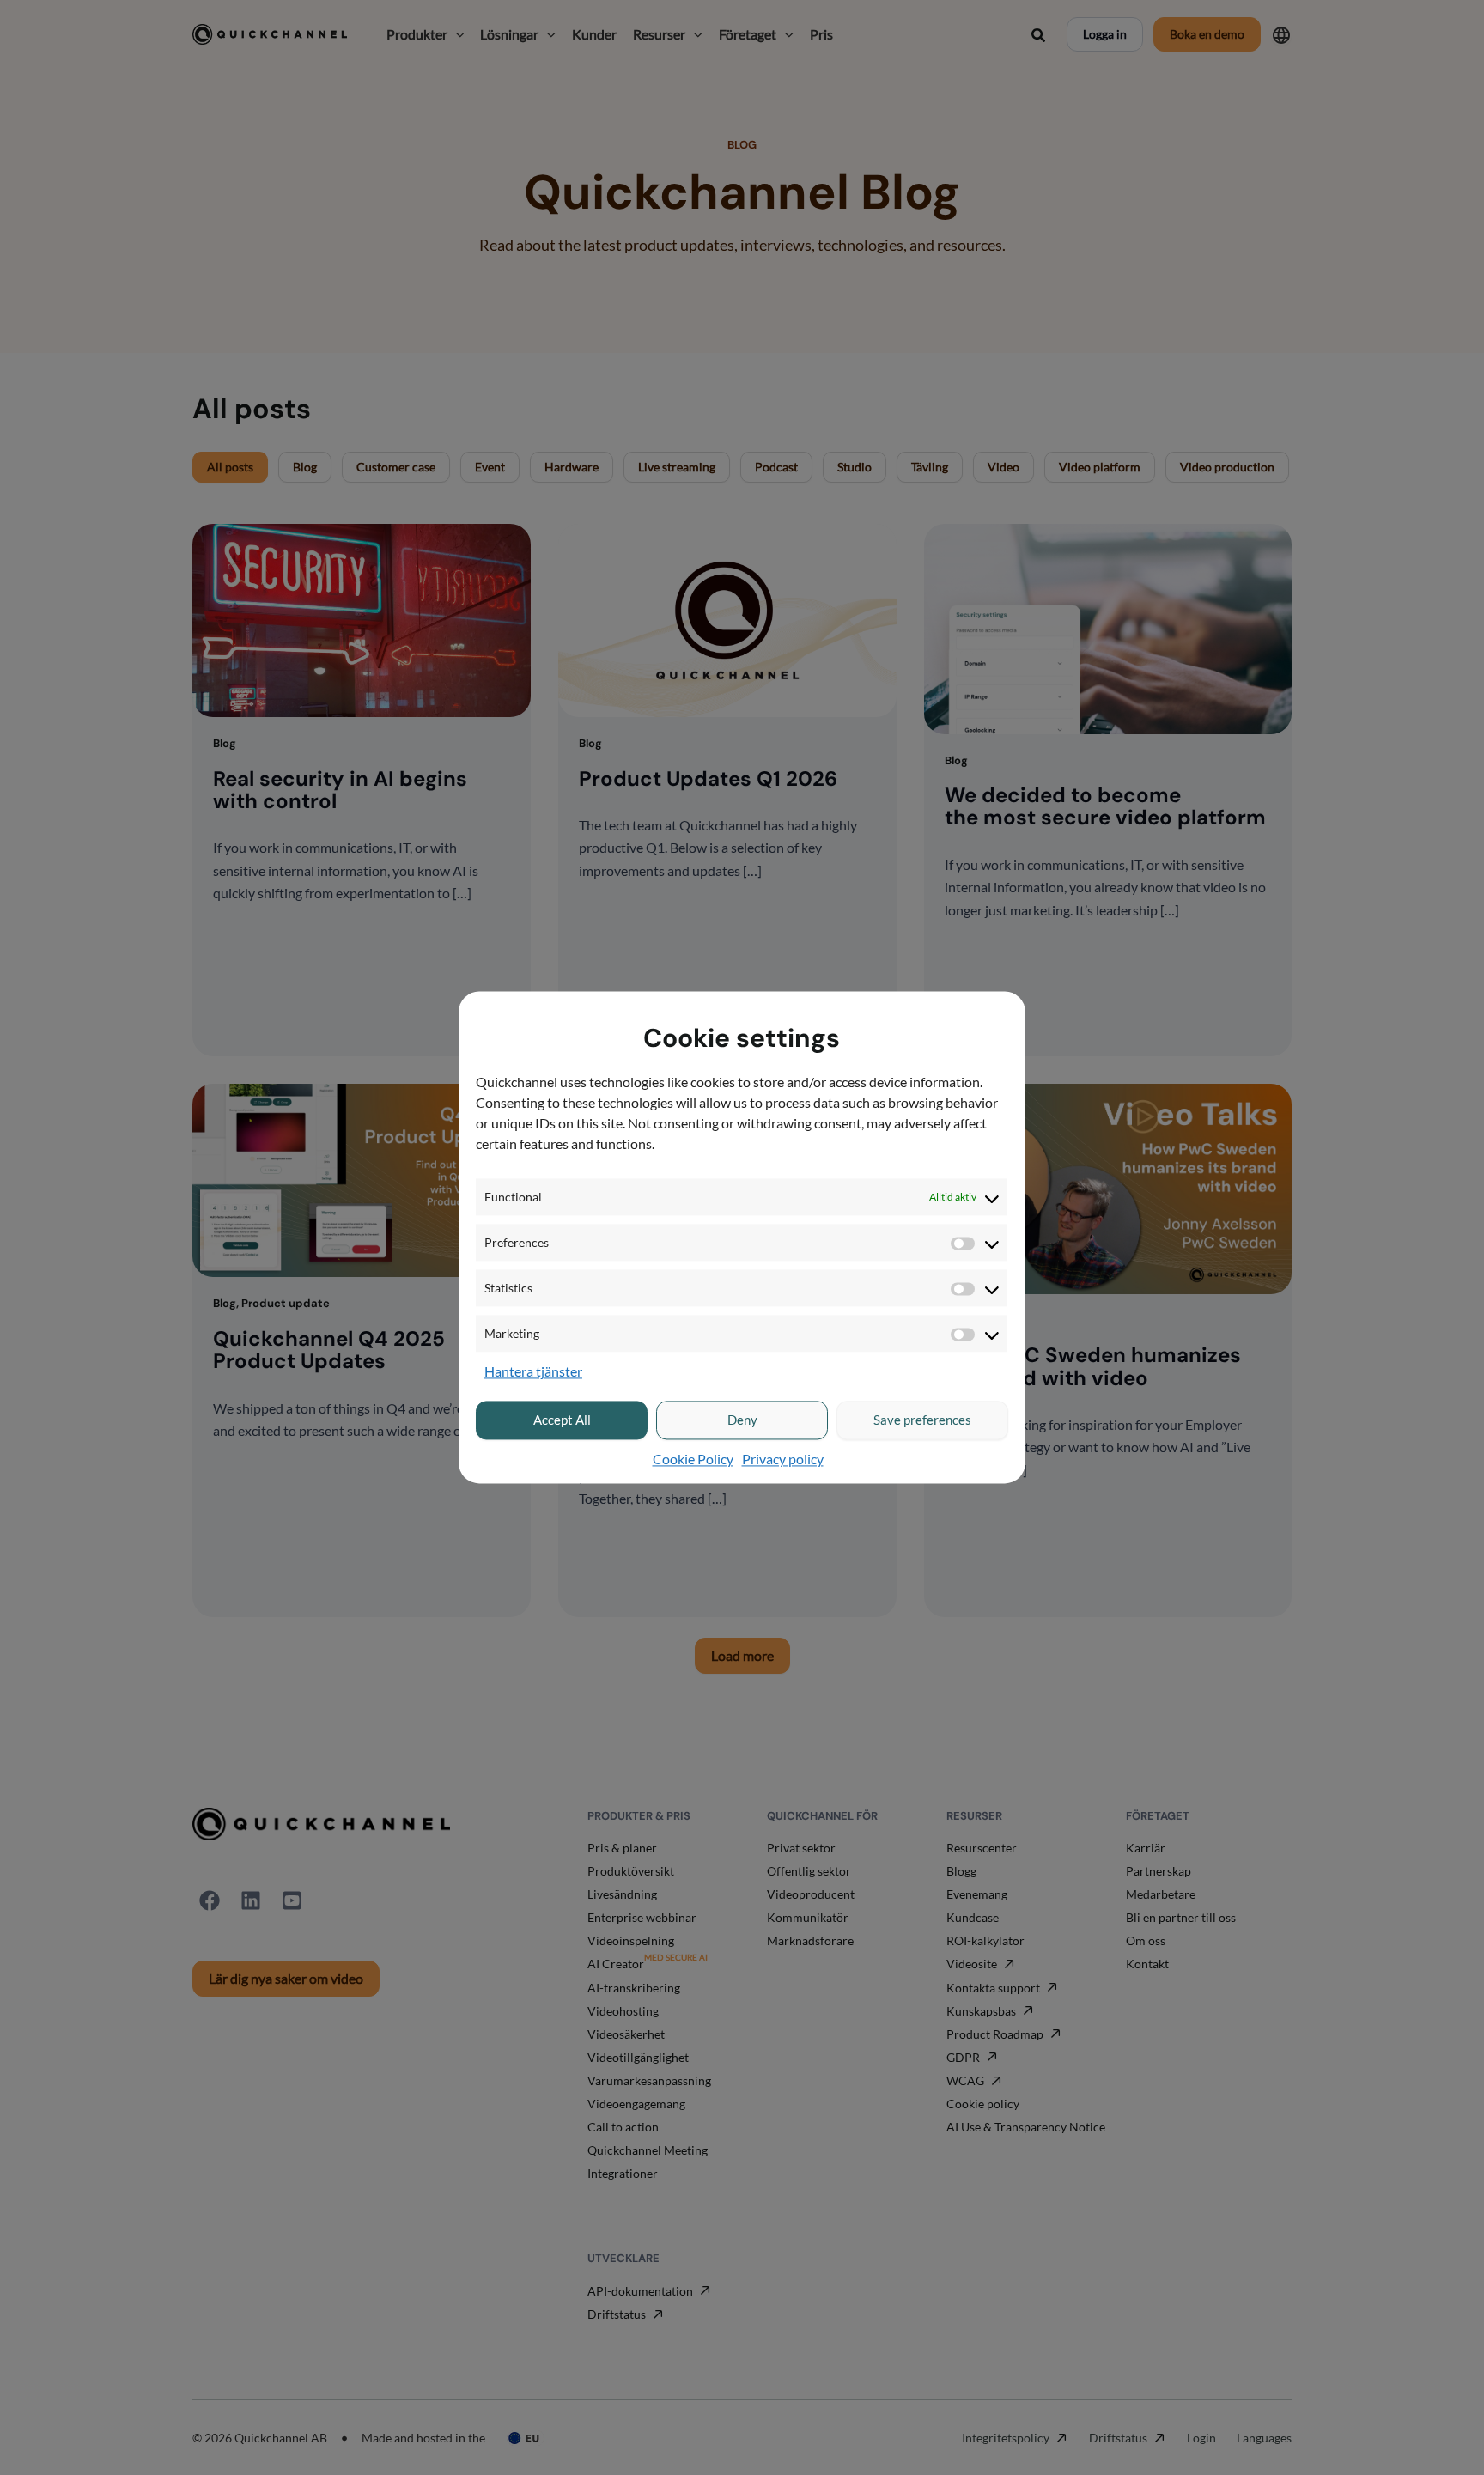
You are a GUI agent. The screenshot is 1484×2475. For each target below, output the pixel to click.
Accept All (562, 1420)
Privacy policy (783, 1459)
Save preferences (922, 1420)
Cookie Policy (693, 1459)
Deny (742, 1420)
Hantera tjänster (533, 1372)
